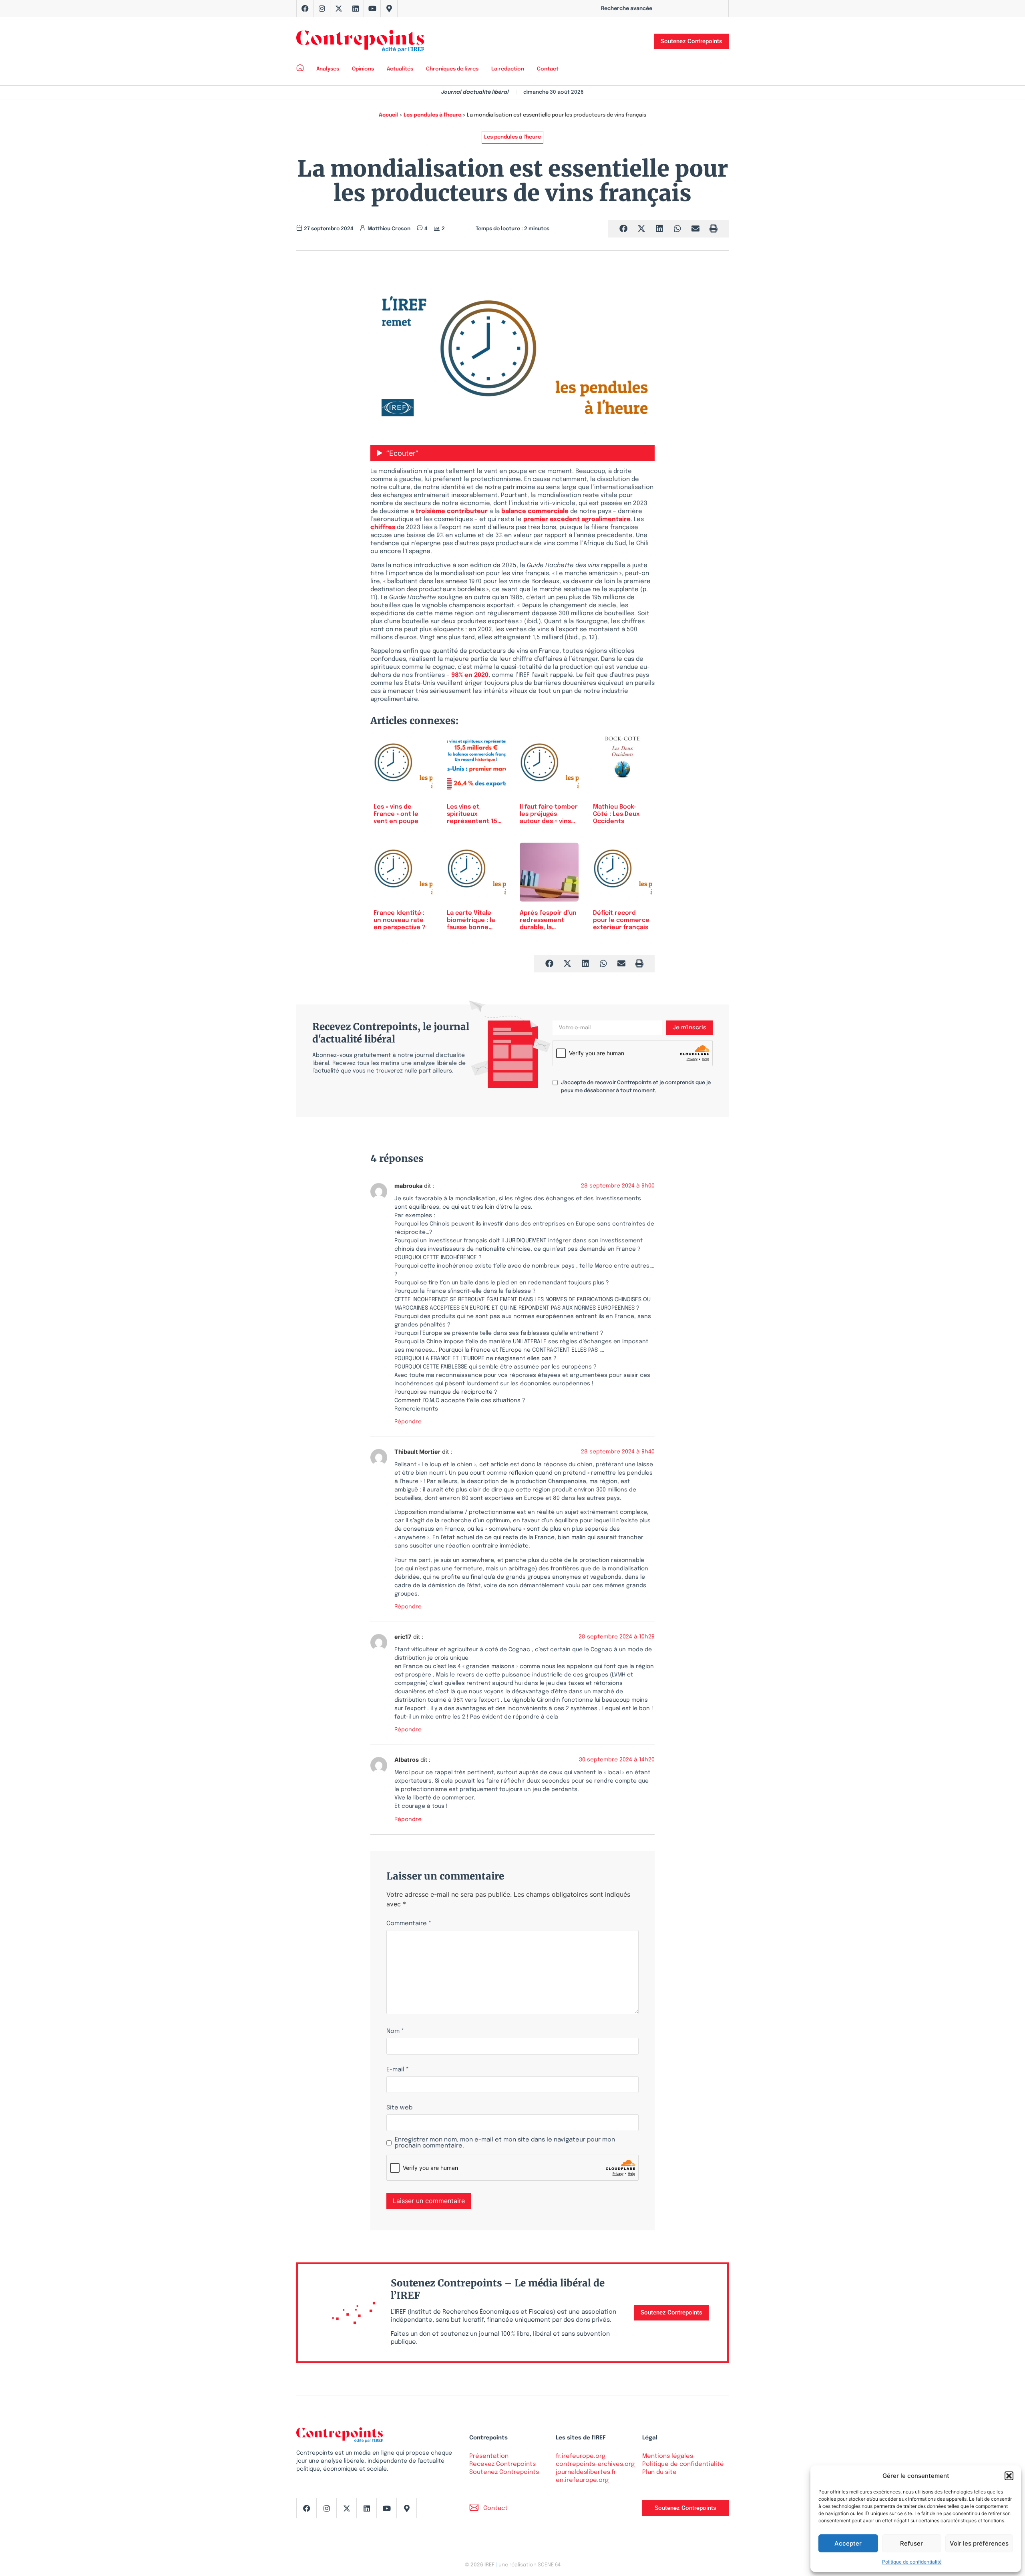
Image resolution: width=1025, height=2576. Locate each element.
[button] (1009, 2476)
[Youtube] (372, 8)
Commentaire (409, 1924)
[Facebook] (305, 8)
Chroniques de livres (452, 69)
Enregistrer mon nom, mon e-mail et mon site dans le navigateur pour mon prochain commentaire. (505, 2143)
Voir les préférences (979, 2543)
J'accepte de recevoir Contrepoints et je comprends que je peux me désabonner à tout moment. (636, 1087)
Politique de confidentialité (912, 2562)
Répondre (408, 1422)
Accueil (388, 115)
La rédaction (508, 69)
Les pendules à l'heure (432, 115)
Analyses (328, 69)
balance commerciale (535, 511)
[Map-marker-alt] (389, 8)
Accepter (848, 2543)
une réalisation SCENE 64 (530, 2565)
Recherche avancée (627, 9)
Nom (395, 2032)
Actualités (400, 69)
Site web (399, 2108)
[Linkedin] (356, 8)
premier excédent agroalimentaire (577, 519)
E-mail (398, 2070)
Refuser (911, 2543)
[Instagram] (322, 8)
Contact (548, 69)
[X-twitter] (339, 8)
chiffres (383, 527)
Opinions (363, 69)
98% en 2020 (470, 675)
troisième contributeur (452, 511)
